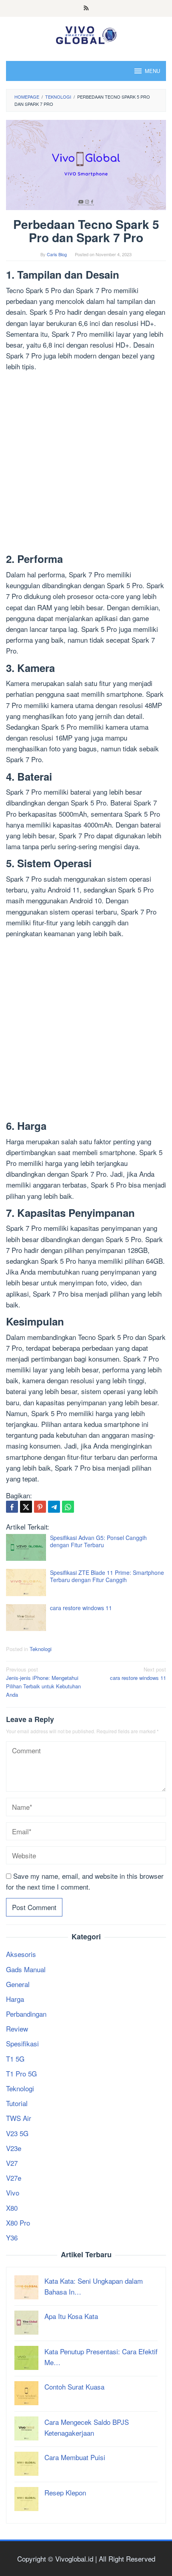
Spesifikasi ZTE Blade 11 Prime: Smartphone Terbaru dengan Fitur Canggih (107, 1576)
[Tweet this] (26, 1507)
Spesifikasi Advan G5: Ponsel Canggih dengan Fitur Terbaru (98, 1541)
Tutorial (17, 2103)
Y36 (12, 2237)
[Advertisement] (86, 464)
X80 (12, 2208)
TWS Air (19, 2118)
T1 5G (15, 2059)
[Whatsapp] (68, 1507)
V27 (12, 2163)
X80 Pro (18, 2223)
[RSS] (86, 8)
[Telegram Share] (54, 1507)
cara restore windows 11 (81, 1608)
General (18, 1984)
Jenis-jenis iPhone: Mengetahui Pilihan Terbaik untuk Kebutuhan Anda (43, 1682)
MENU (152, 71)
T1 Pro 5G (21, 2073)
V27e (14, 2178)
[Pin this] (40, 1507)
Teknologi (41, 1649)
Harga (15, 1999)
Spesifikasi (22, 2043)
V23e (14, 2148)
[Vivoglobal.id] (86, 33)
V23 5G (17, 2133)
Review (17, 2029)
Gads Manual (26, 1969)
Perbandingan (26, 2014)
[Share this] (12, 1507)
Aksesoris (21, 1954)
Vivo (13, 2193)
